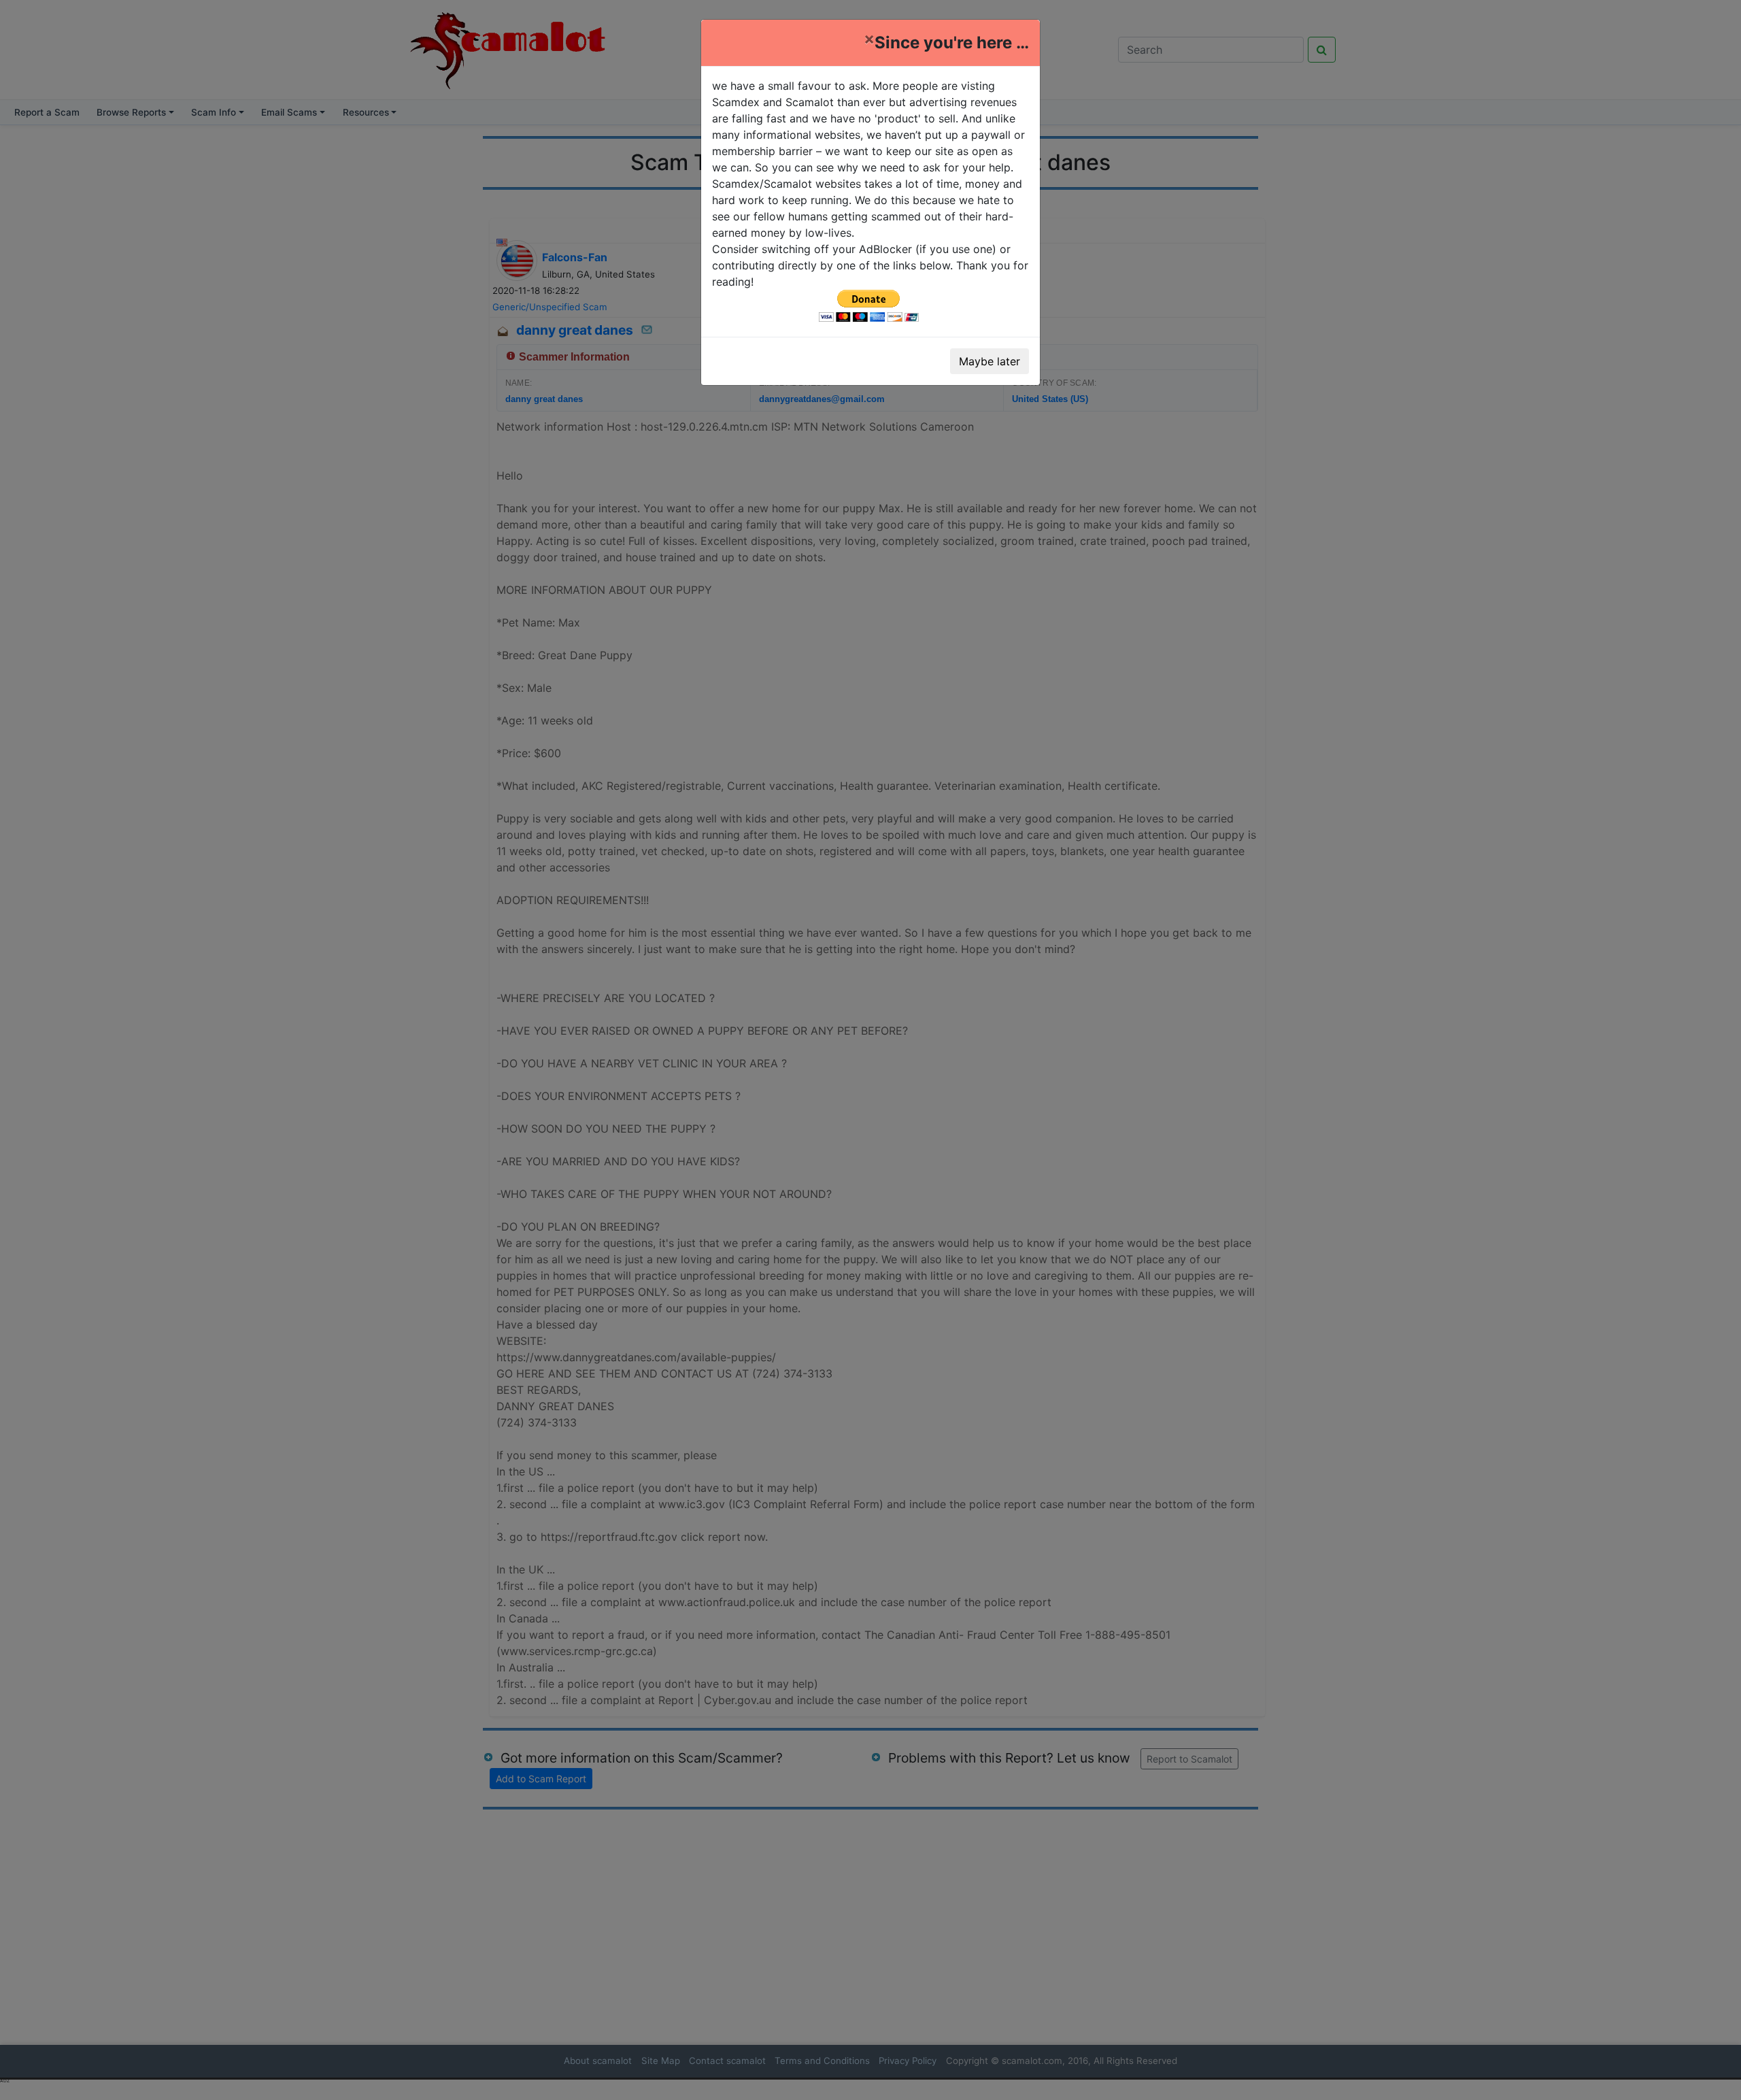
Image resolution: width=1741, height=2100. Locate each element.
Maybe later (990, 361)
